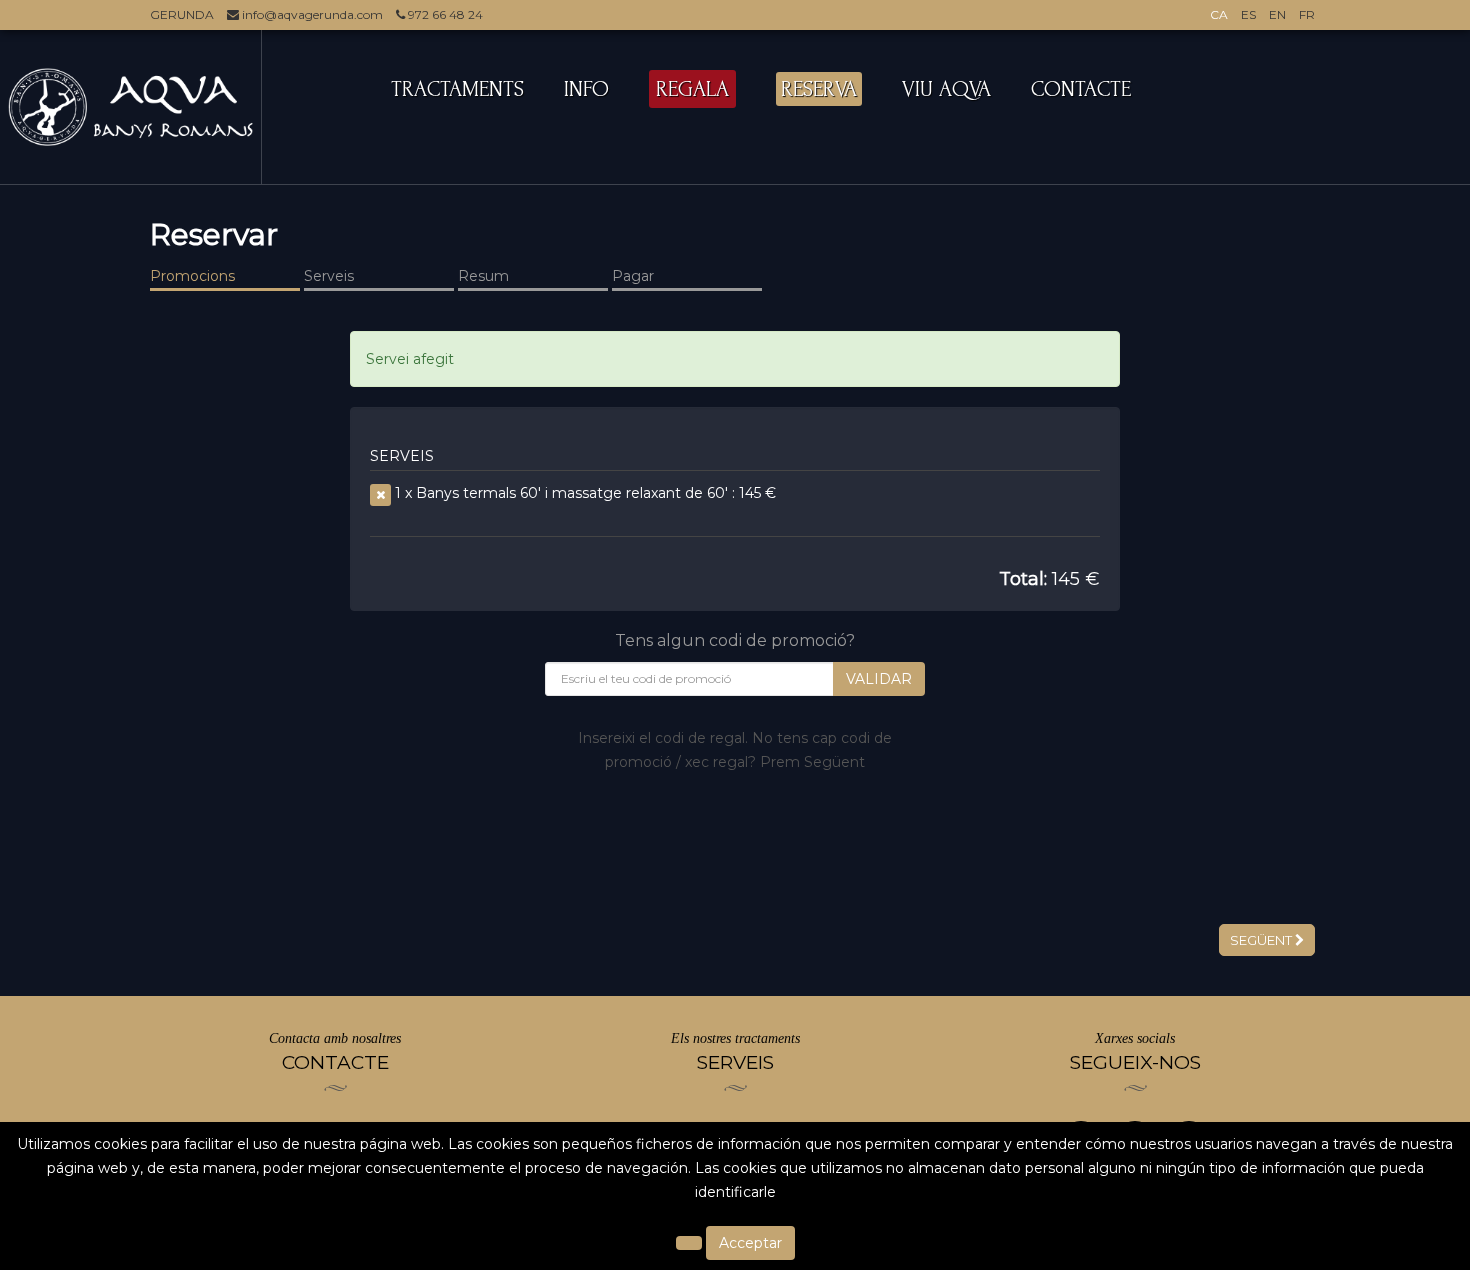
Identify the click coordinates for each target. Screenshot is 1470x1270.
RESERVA (819, 89)
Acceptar (750, 1243)
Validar (879, 679)
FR (1307, 14)
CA (1219, 14)
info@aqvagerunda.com (311, 14)
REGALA (692, 89)
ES (1248, 14)
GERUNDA (182, 14)
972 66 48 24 (444, 14)
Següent (1262, 940)
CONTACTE (1081, 89)
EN (1277, 14)
